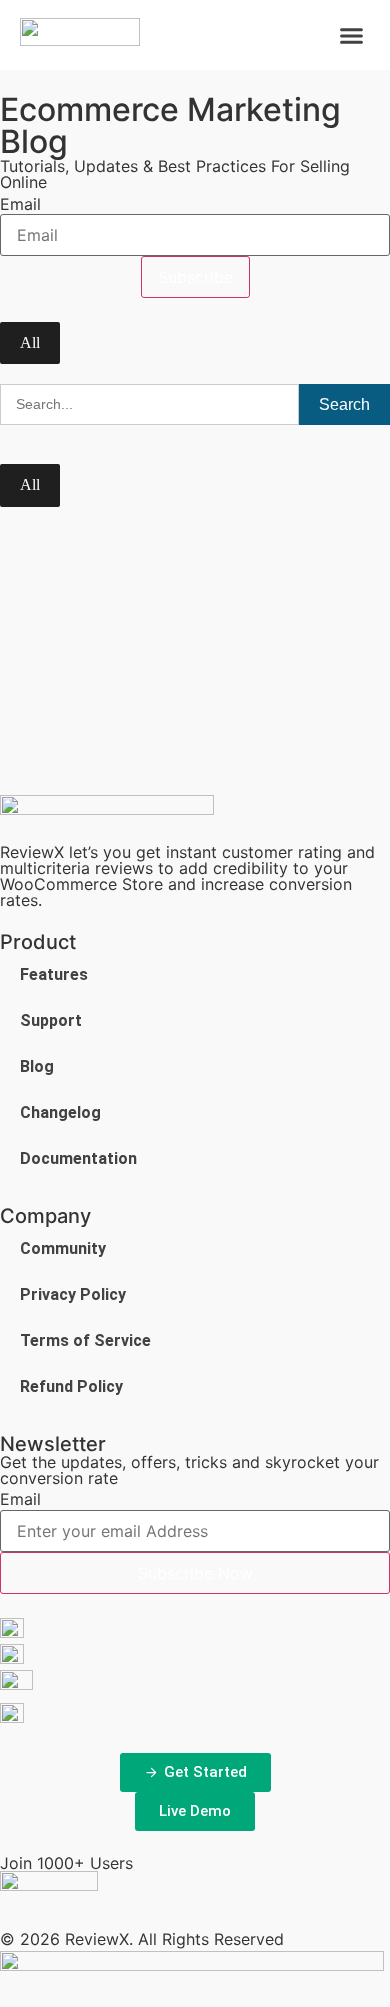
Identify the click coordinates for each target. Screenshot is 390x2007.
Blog (37, 1066)
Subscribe (195, 277)
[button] (352, 35)
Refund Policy (71, 1386)
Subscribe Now (195, 1573)
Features (54, 974)
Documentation (78, 1158)
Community (63, 1248)
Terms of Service (85, 1340)
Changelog (60, 1112)
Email (20, 204)
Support (51, 1020)
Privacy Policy (73, 1294)
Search (344, 404)
